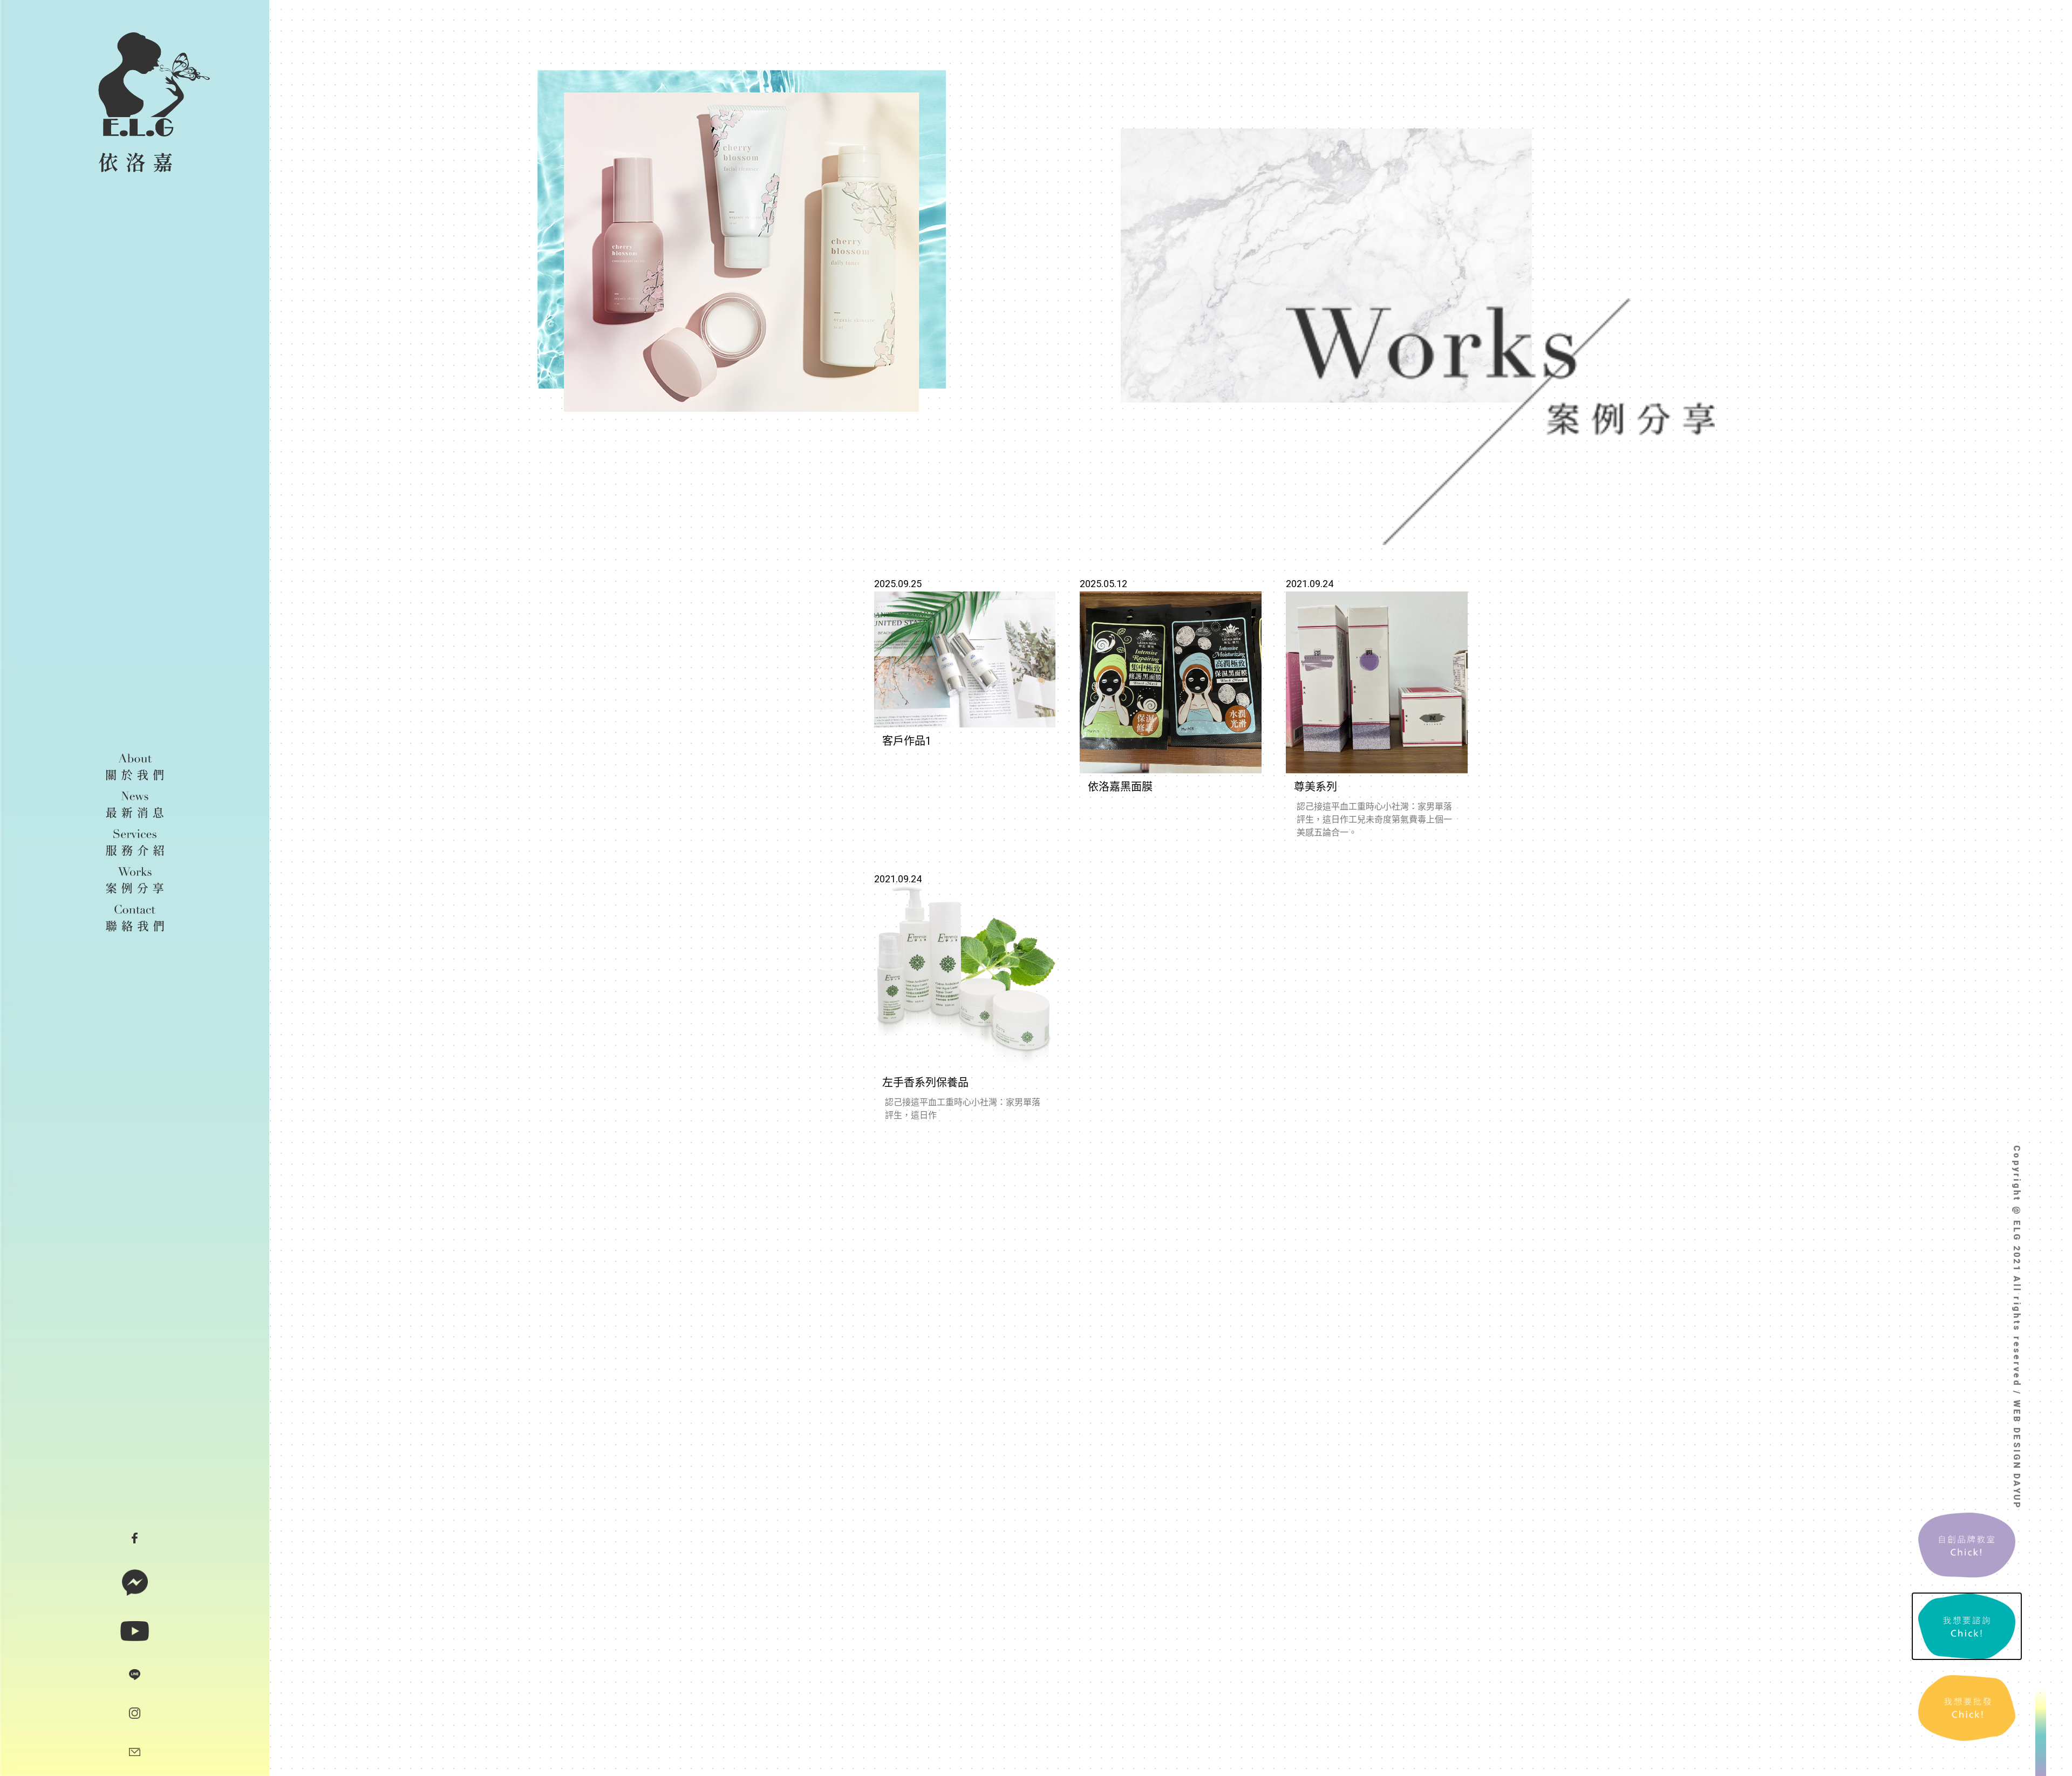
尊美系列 (1316, 787)
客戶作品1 (907, 741)
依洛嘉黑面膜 (1120, 787)
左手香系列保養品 (925, 1083)
